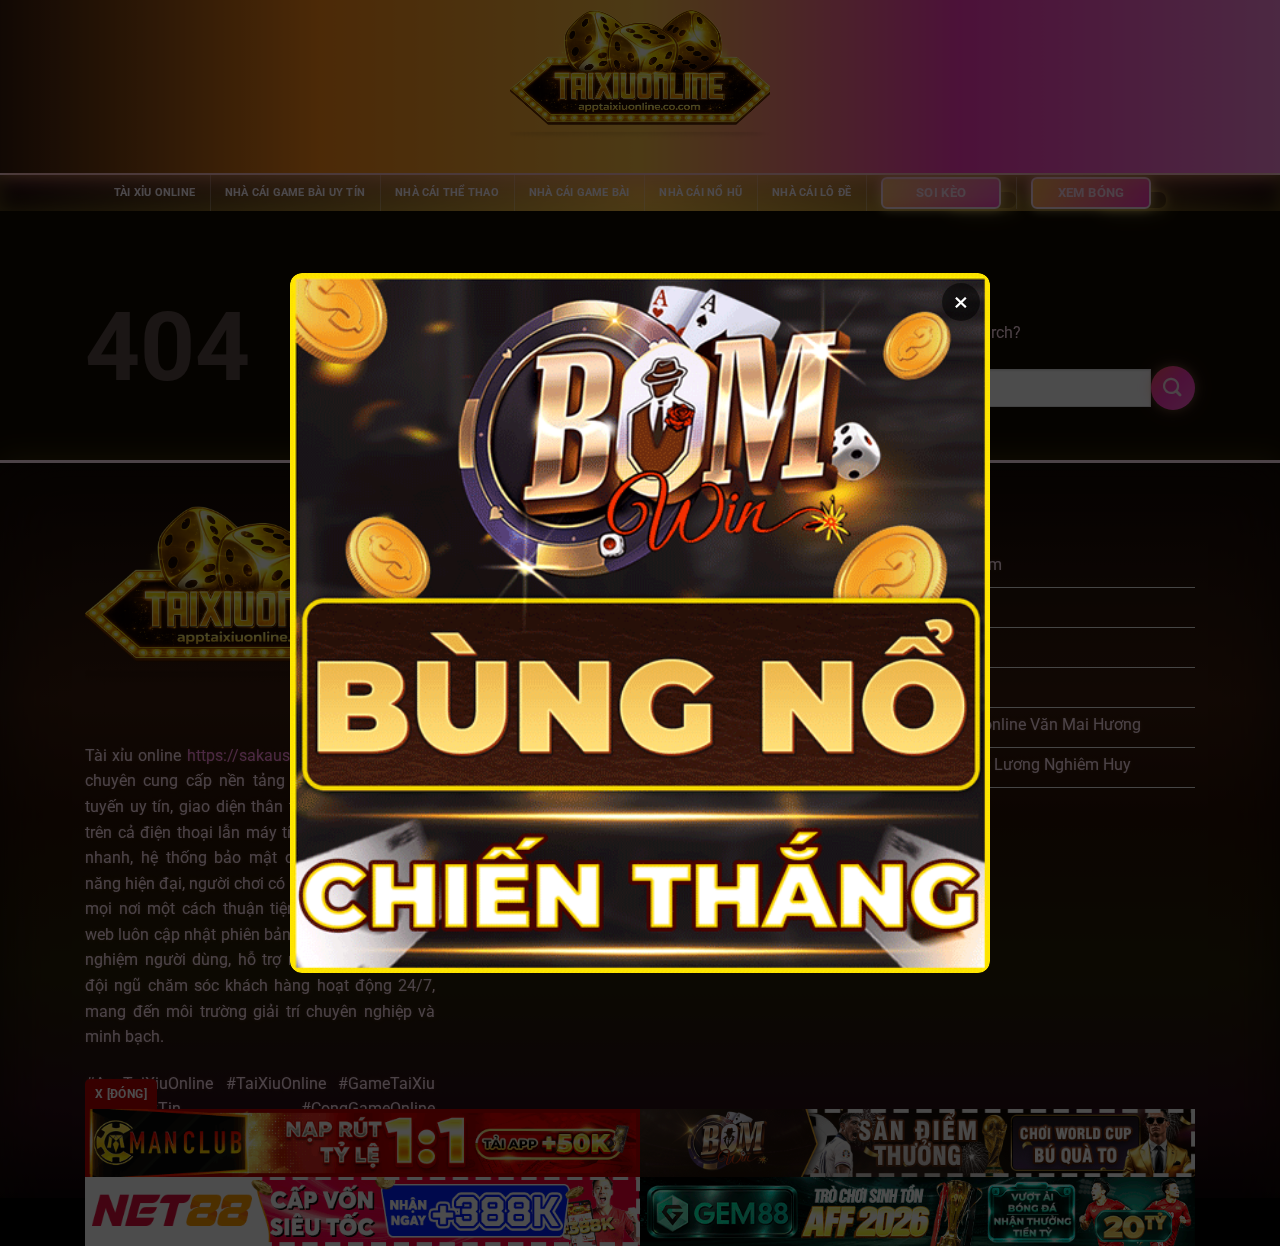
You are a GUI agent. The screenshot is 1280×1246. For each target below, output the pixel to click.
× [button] (961, 302)
